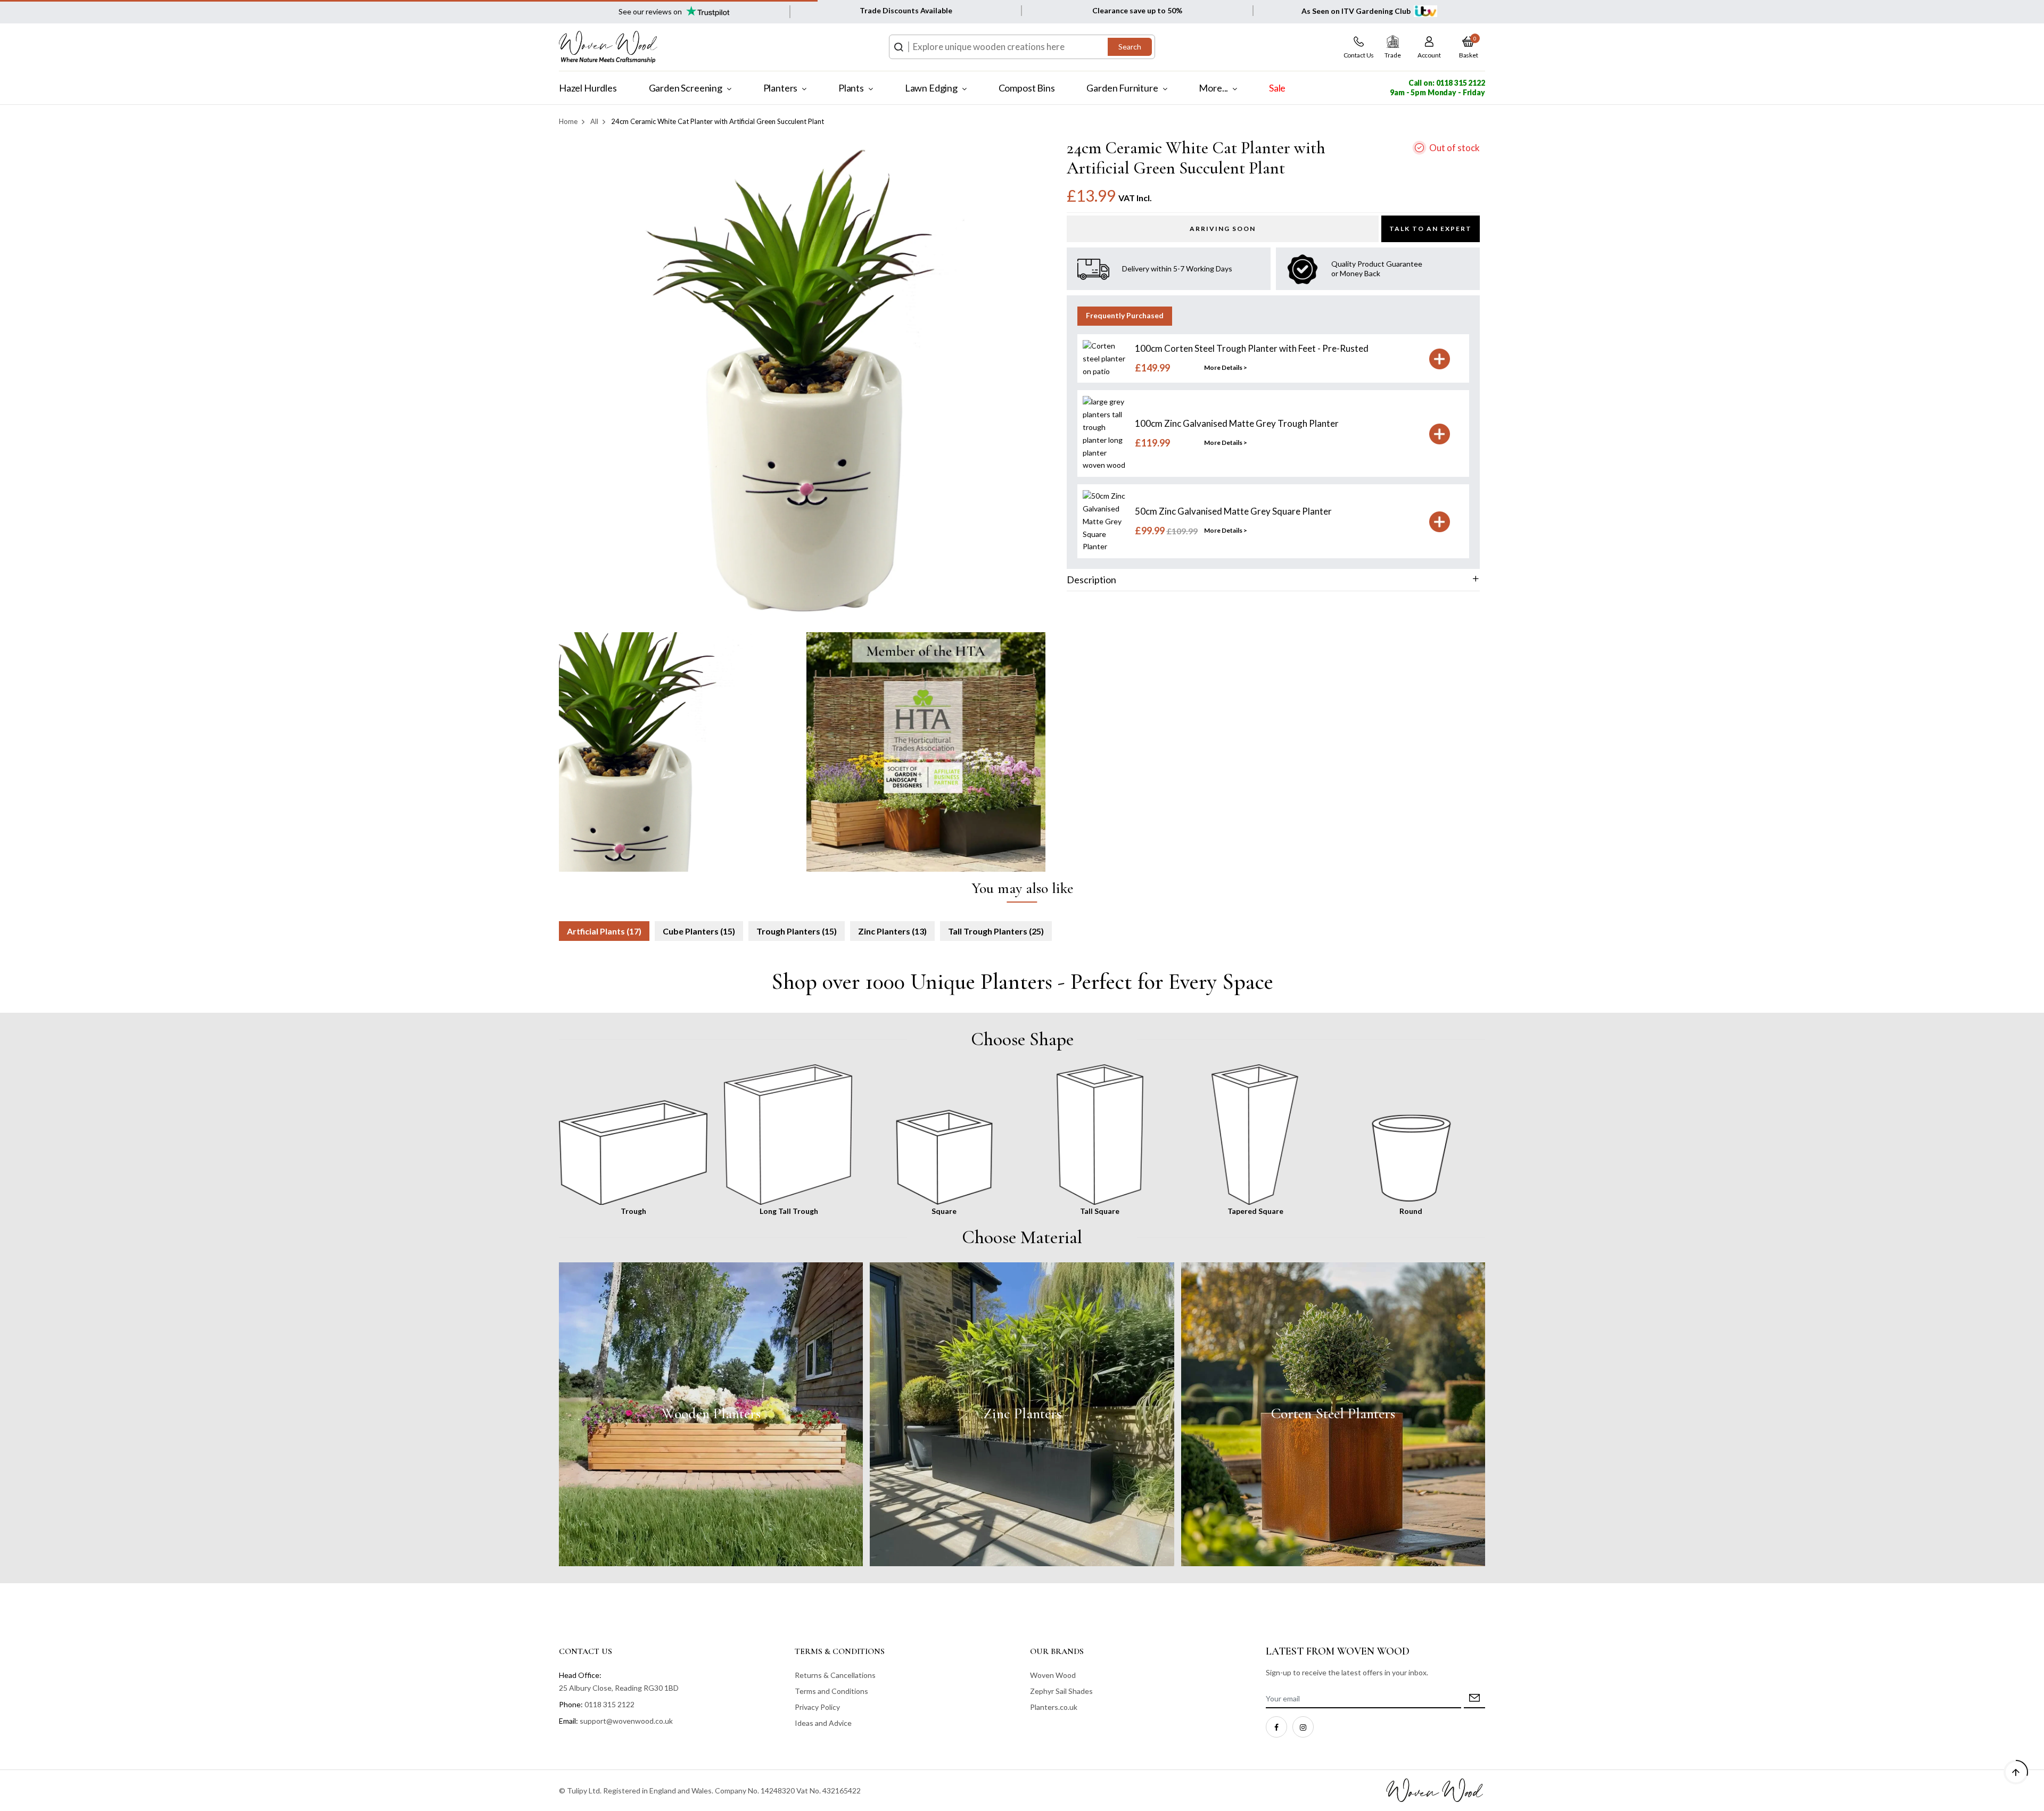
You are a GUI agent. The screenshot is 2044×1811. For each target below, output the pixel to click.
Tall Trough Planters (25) (996, 931)
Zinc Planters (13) (892, 931)
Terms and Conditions (831, 1691)
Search (1130, 47)
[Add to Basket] (1440, 359)
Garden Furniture (1122, 88)
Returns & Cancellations (835, 1675)
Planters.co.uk (1054, 1707)
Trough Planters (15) (797, 931)
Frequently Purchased (1125, 316)
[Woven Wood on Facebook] (1276, 1727)
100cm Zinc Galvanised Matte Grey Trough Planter (1237, 424)
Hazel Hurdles (588, 88)
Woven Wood (1053, 1675)
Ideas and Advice (823, 1723)
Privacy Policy (817, 1707)
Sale (1277, 88)
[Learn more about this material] (711, 1414)
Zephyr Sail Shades (1061, 1691)
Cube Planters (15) (699, 931)
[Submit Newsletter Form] (1474, 1699)
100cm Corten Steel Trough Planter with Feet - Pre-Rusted (1252, 349)
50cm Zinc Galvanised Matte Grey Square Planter (1233, 512)
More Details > (1226, 368)
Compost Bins (1027, 88)
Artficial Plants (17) (604, 931)
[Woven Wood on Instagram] (1303, 1727)
